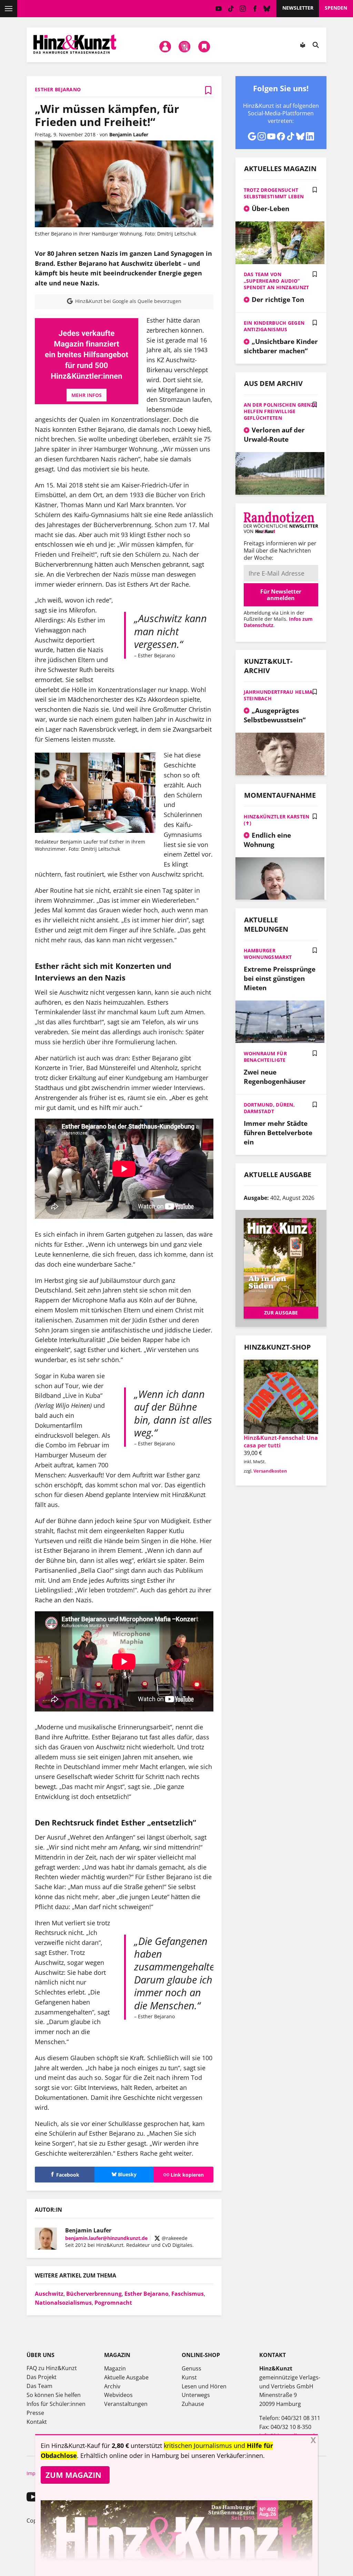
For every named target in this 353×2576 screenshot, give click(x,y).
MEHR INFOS (87, 395)
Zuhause (193, 2404)
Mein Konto (165, 46)
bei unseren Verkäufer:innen (222, 2455)
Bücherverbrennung (94, 2294)
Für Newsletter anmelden (281, 595)
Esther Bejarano (147, 2294)
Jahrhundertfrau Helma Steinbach (278, 695)
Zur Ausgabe (281, 1313)
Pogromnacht (113, 2303)
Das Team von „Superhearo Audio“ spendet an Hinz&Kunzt (276, 281)
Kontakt (37, 2422)
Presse (35, 2413)
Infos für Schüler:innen (56, 2404)
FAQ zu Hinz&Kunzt (52, 2368)
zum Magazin (73, 2475)
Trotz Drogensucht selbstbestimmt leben (274, 193)
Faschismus (188, 2294)
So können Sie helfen (54, 2395)
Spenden (336, 8)
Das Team (39, 2386)
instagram (243, 9)
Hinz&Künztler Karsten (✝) (277, 820)
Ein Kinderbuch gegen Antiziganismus (274, 326)
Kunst (189, 2377)
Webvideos (118, 2395)
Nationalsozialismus (63, 2303)
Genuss (191, 2368)
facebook (255, 9)
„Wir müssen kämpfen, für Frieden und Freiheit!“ (107, 115)
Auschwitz (49, 2294)
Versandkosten (270, 1471)
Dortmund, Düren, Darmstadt (269, 1108)
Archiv (112, 2386)
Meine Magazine (185, 46)
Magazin (115, 2368)
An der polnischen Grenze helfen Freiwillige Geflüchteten (280, 411)
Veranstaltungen (126, 2404)
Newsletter (298, 8)
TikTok (231, 9)
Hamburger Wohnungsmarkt (268, 954)
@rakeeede (174, 2238)
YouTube (219, 9)
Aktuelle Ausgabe (126, 2377)
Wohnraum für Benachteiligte (265, 1057)
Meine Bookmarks (204, 46)
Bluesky (267, 9)
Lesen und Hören (204, 2386)
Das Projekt (42, 2377)
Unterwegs (196, 2395)
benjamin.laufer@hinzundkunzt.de (106, 2238)
